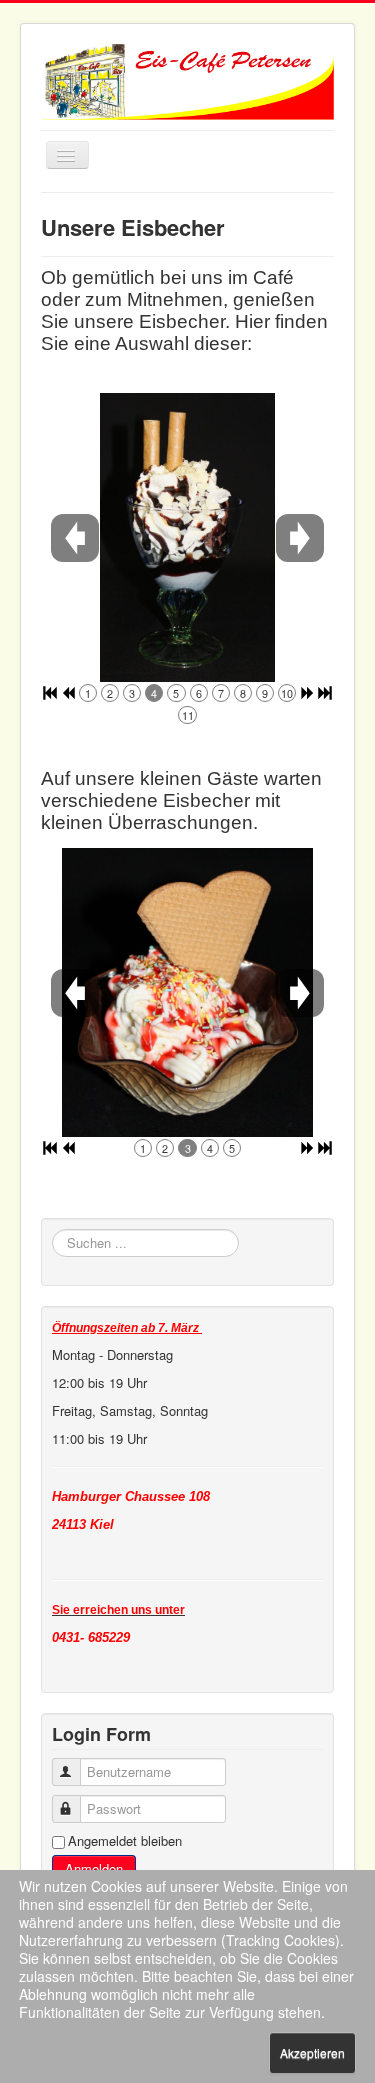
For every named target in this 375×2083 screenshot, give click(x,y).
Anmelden (94, 1868)
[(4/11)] (176, 537)
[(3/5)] (187, 992)
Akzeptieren (312, 2052)
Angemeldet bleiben (125, 1841)
